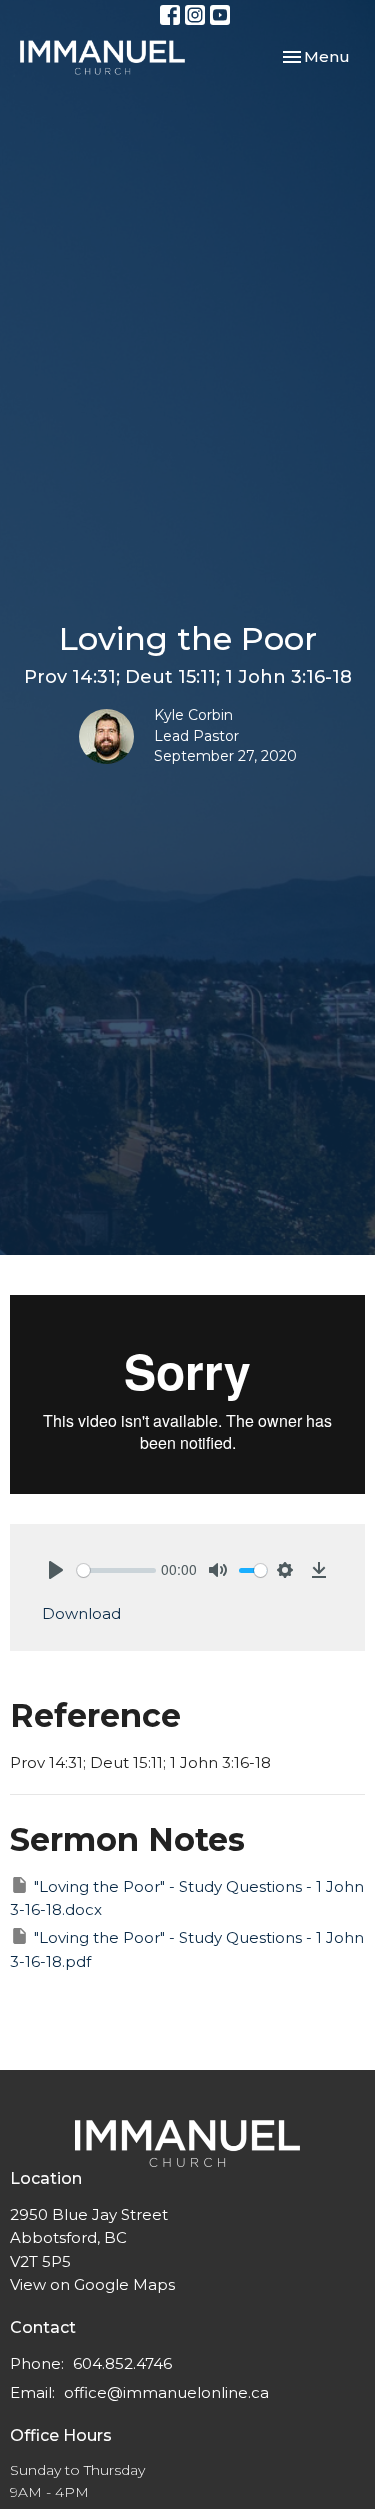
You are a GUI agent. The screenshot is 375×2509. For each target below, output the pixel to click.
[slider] (116, 1570)
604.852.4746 (122, 2363)
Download (81, 1613)
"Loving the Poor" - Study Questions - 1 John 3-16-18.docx (187, 1898)
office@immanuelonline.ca (166, 2392)
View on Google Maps (92, 2284)
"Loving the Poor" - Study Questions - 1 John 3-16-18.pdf (187, 1949)
